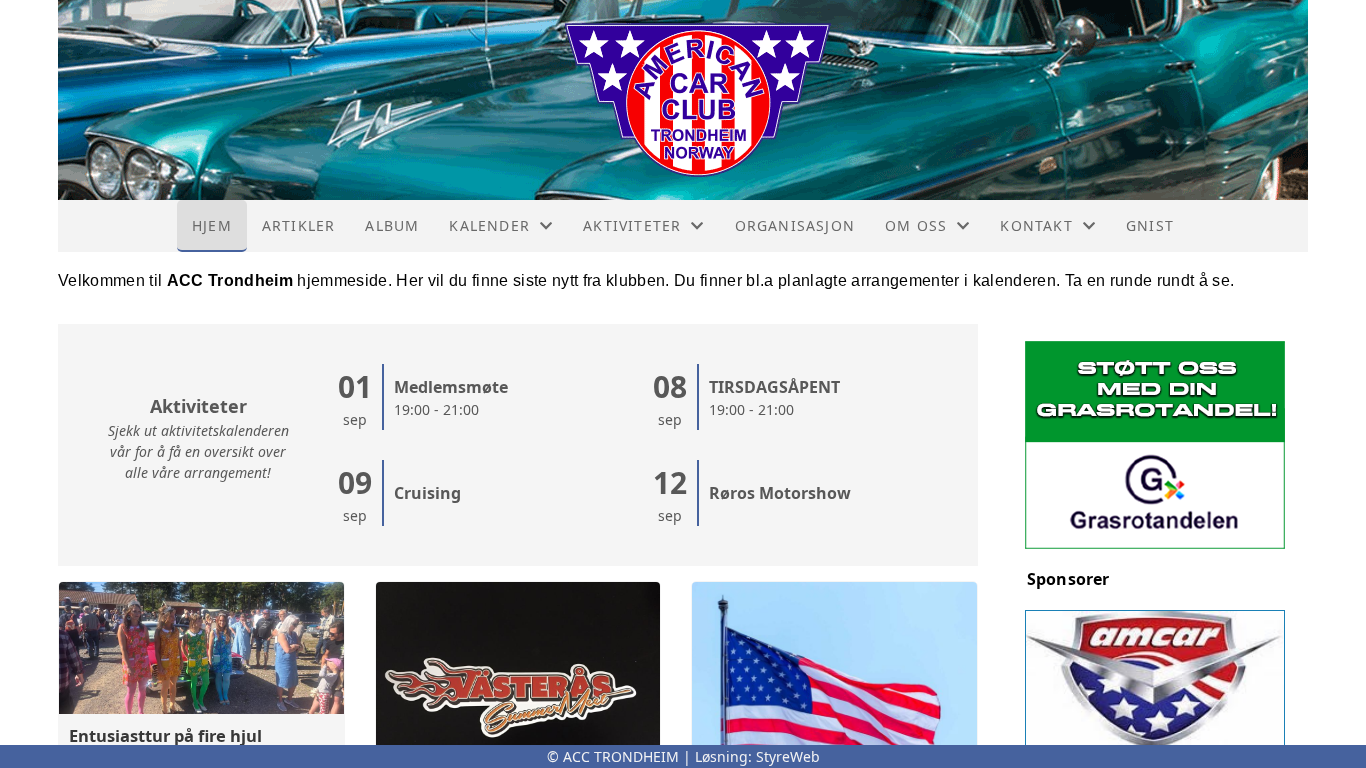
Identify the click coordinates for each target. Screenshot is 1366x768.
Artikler (299, 225)
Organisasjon (795, 225)
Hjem (212, 225)
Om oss (916, 225)
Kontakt (1036, 225)
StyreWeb (788, 756)
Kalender (489, 225)
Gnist (1150, 225)
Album (392, 225)
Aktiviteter (632, 225)
